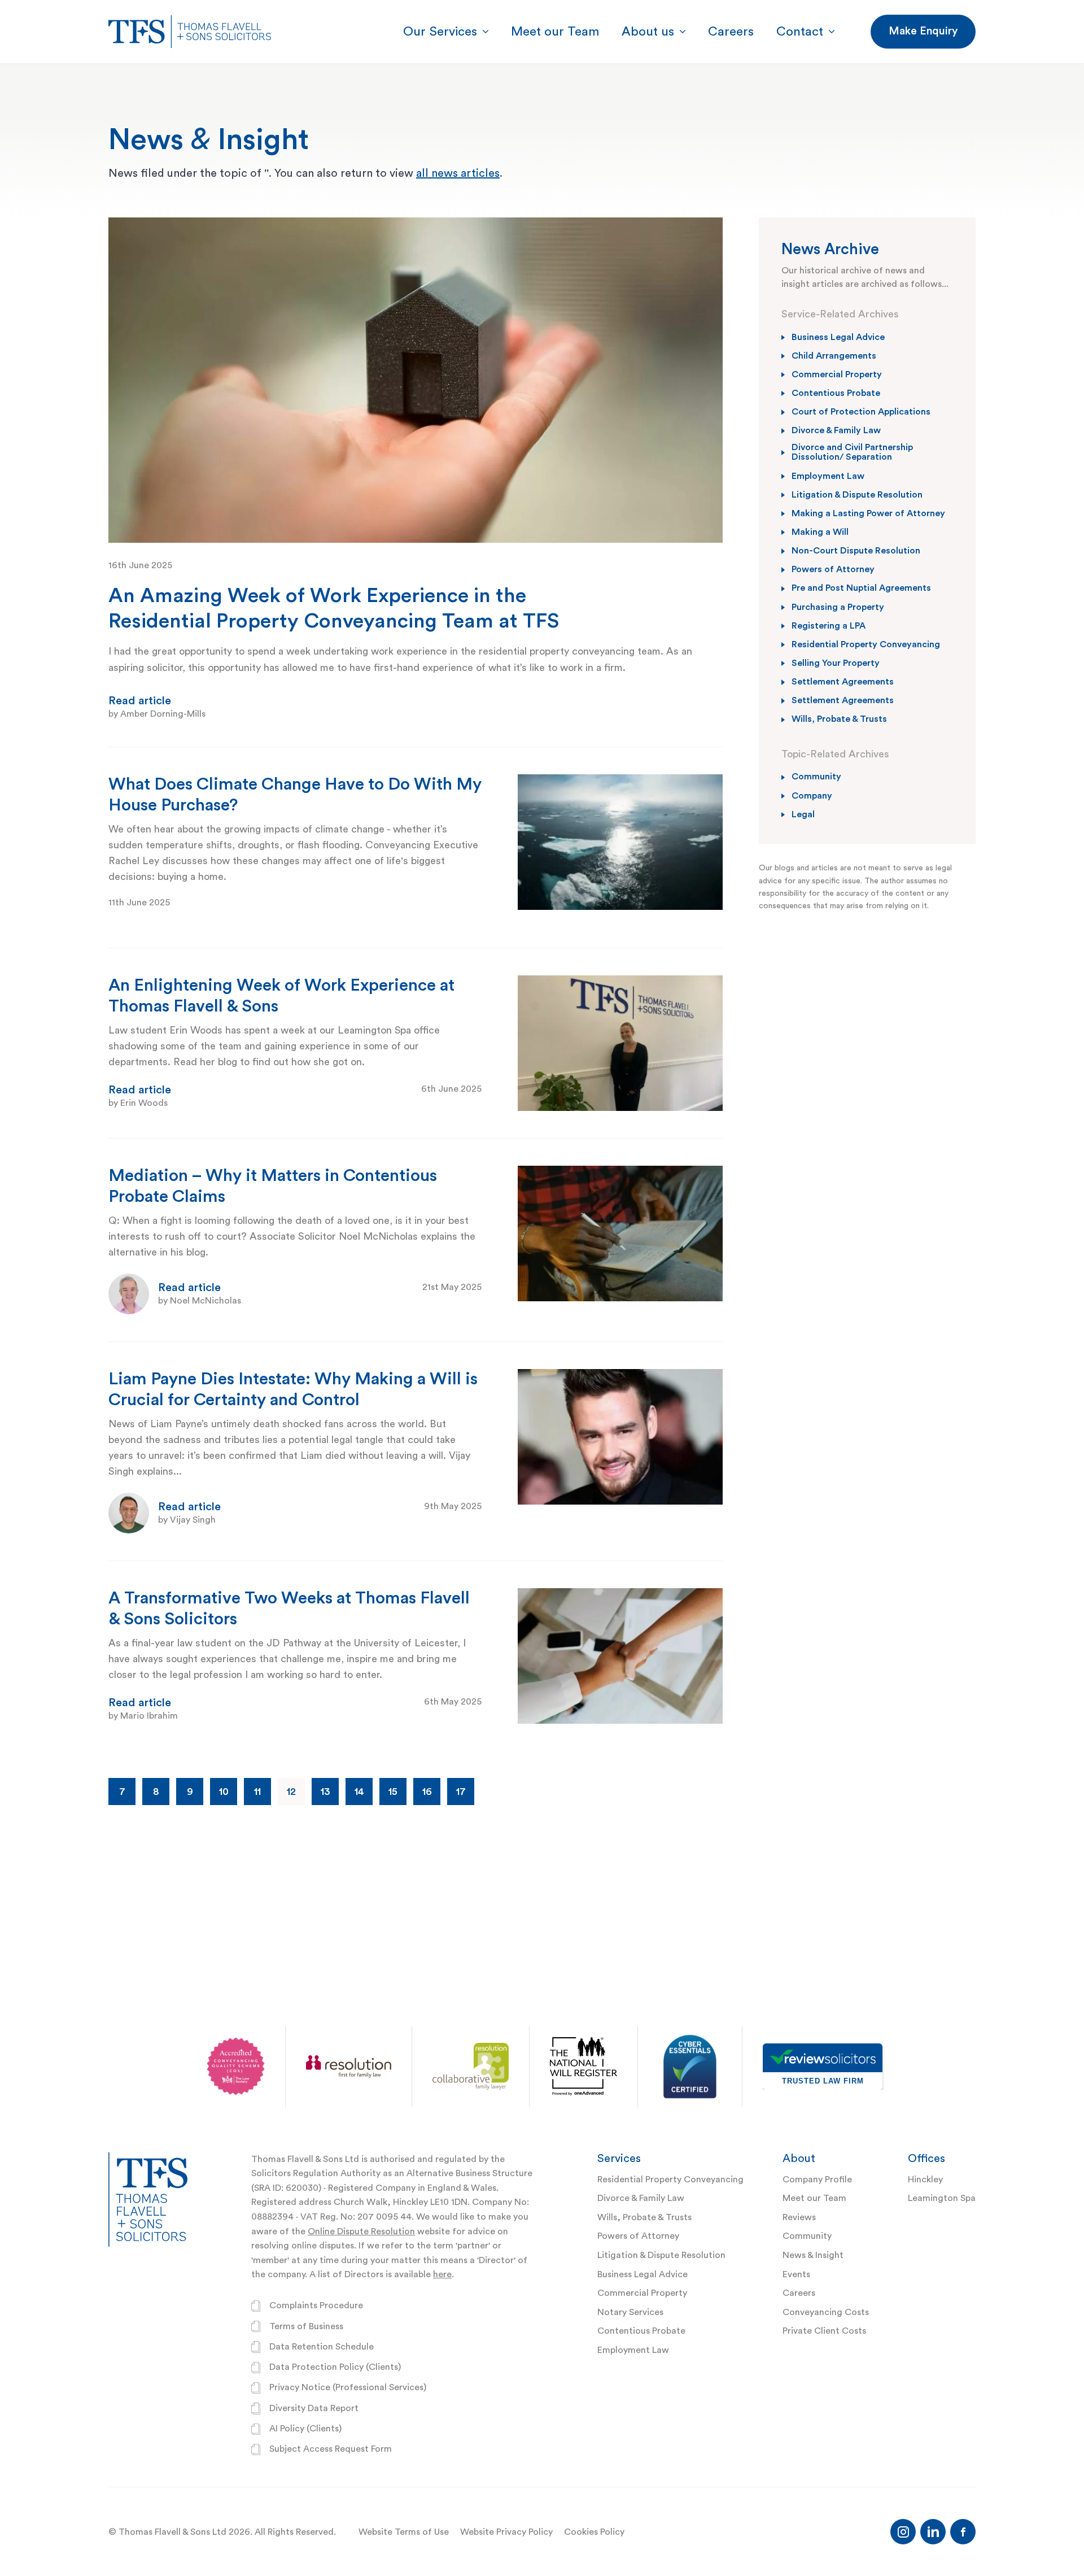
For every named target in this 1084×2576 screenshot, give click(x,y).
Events (796, 2274)
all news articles (458, 173)
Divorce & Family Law (641, 2198)
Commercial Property (642, 2293)
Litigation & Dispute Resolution (661, 2255)
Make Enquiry (923, 31)
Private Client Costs (824, 2331)
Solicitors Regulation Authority (316, 2173)
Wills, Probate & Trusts (644, 2217)
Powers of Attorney (638, 2236)
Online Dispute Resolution (361, 2231)
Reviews (799, 2217)
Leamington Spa (942, 2198)
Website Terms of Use (404, 2532)
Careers (799, 2293)
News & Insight (813, 2255)
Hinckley (925, 2180)
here (442, 2274)
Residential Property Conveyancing (670, 2180)
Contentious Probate (641, 2331)
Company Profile (817, 2180)
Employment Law (633, 2350)
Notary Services (630, 2312)
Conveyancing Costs (826, 2312)
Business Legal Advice (642, 2274)
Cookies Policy (594, 2532)
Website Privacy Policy (506, 2532)
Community (807, 2236)
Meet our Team (814, 2198)
